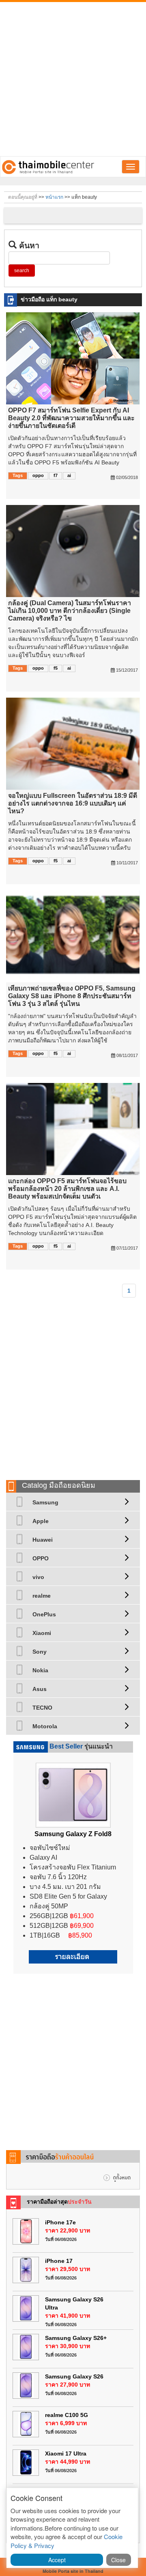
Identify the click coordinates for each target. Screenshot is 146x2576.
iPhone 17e (60, 2222)
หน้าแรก (54, 197)
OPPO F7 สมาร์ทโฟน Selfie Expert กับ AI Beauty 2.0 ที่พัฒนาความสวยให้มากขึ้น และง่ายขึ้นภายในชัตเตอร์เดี (71, 418)
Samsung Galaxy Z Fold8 (73, 1834)
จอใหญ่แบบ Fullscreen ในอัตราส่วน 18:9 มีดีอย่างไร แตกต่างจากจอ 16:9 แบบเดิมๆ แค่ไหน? (73, 803)
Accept (57, 2560)
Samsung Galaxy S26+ (76, 2338)
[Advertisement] (73, 79)
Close (118, 2560)
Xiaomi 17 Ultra (66, 2454)
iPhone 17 (59, 2261)
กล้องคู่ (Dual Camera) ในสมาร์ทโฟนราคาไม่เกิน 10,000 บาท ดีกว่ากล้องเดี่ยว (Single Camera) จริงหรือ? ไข (70, 611)
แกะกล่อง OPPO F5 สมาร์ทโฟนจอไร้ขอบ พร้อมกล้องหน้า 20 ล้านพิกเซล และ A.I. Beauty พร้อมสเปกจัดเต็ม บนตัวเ (67, 1189)
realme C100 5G (67, 2415)
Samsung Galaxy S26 (74, 2376)
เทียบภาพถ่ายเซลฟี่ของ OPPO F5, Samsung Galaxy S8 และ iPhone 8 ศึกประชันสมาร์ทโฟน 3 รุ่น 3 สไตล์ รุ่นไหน (72, 996)
